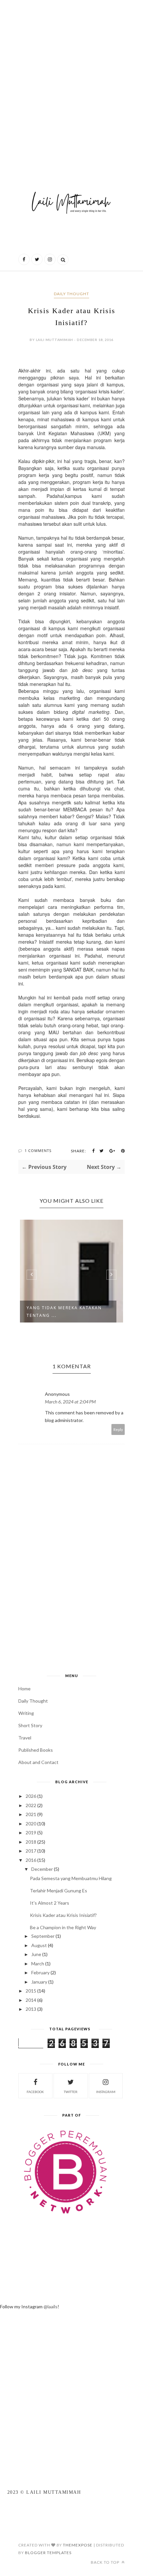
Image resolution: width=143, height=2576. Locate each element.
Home (24, 1689)
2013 (31, 2009)
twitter (71, 2092)
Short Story (30, 1725)
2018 (31, 1842)
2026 (31, 1796)
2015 (31, 1991)
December (42, 1869)
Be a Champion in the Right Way (63, 1927)
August (39, 1945)
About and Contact (38, 1762)
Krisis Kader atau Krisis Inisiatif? (63, 1915)
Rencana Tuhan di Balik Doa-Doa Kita (87, 1312)
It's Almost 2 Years (50, 1903)
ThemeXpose (78, 2545)
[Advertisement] (71, 81)
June (36, 1954)
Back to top (106, 2562)
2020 (31, 1824)
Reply (118, 1429)
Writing (26, 1713)
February (40, 1972)
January (39, 1982)
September (43, 1936)
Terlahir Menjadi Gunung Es (59, 1891)
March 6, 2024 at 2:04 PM (70, 1402)
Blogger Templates (48, 2553)
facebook (35, 2092)
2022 (31, 1805)
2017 (31, 1851)
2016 (31, 1860)
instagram (106, 2092)
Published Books (36, 1750)
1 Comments (38, 1151)
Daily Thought (71, 294)
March (38, 1964)
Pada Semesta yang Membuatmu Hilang (71, 1878)
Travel (25, 1738)
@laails (51, 2306)
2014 (31, 2000)
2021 (31, 1814)
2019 (31, 1832)
